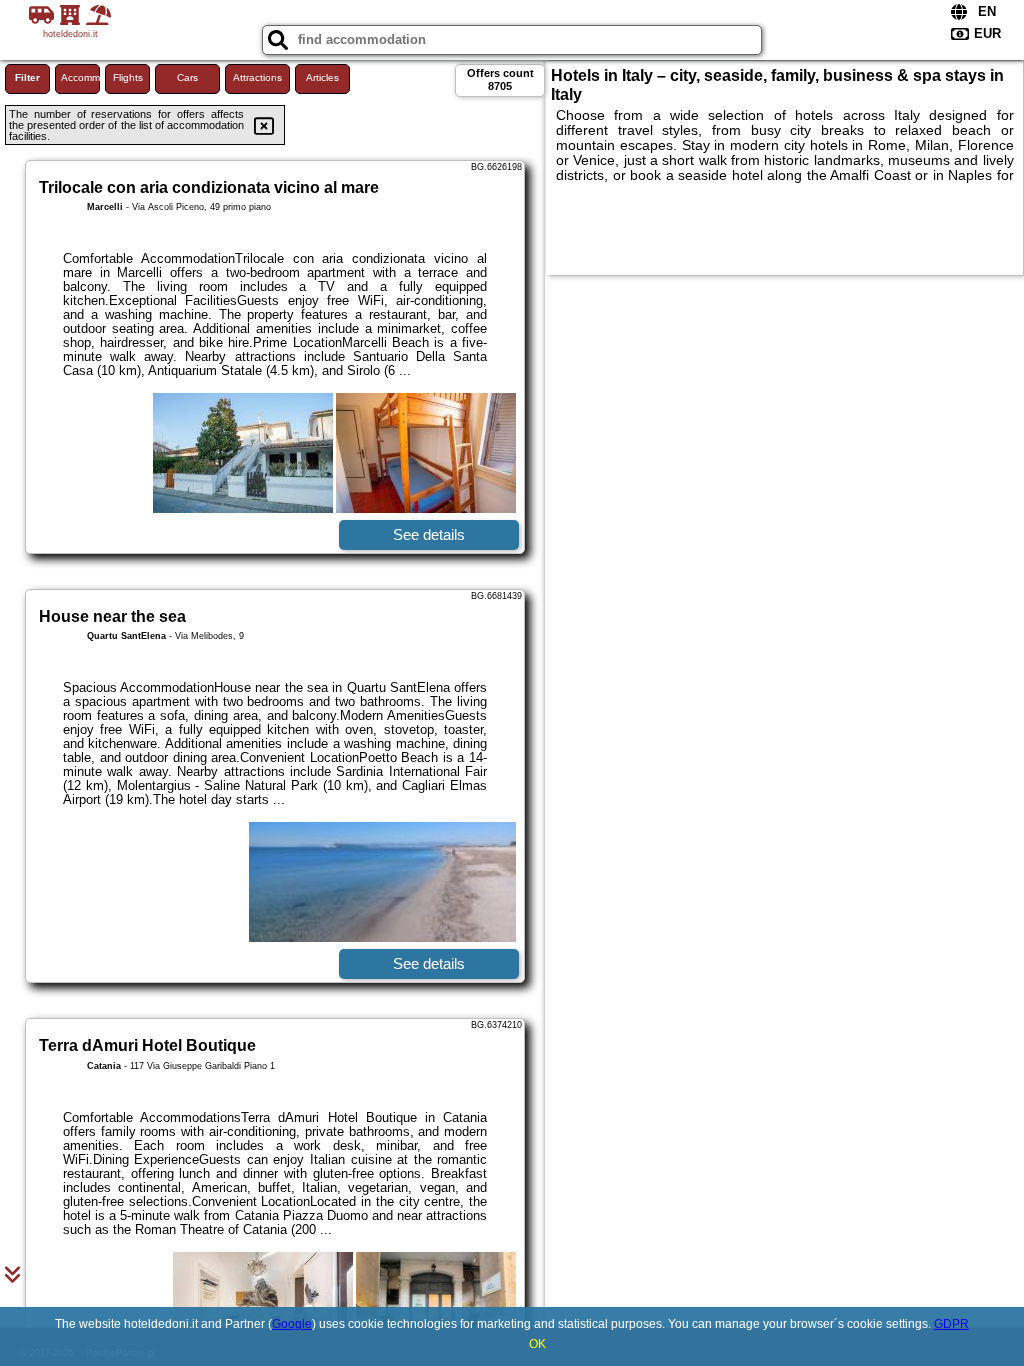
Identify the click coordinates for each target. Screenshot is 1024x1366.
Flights (128, 77)
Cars (187, 77)
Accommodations (80, 77)
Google (292, 1324)
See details (429, 534)
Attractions (257, 77)
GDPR (951, 1324)
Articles (322, 77)
